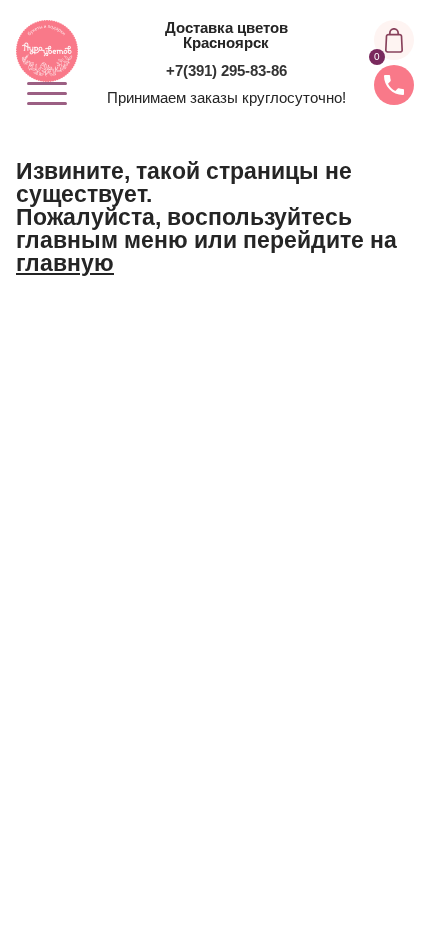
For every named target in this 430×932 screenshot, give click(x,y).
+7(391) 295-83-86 (226, 70)
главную (65, 263)
